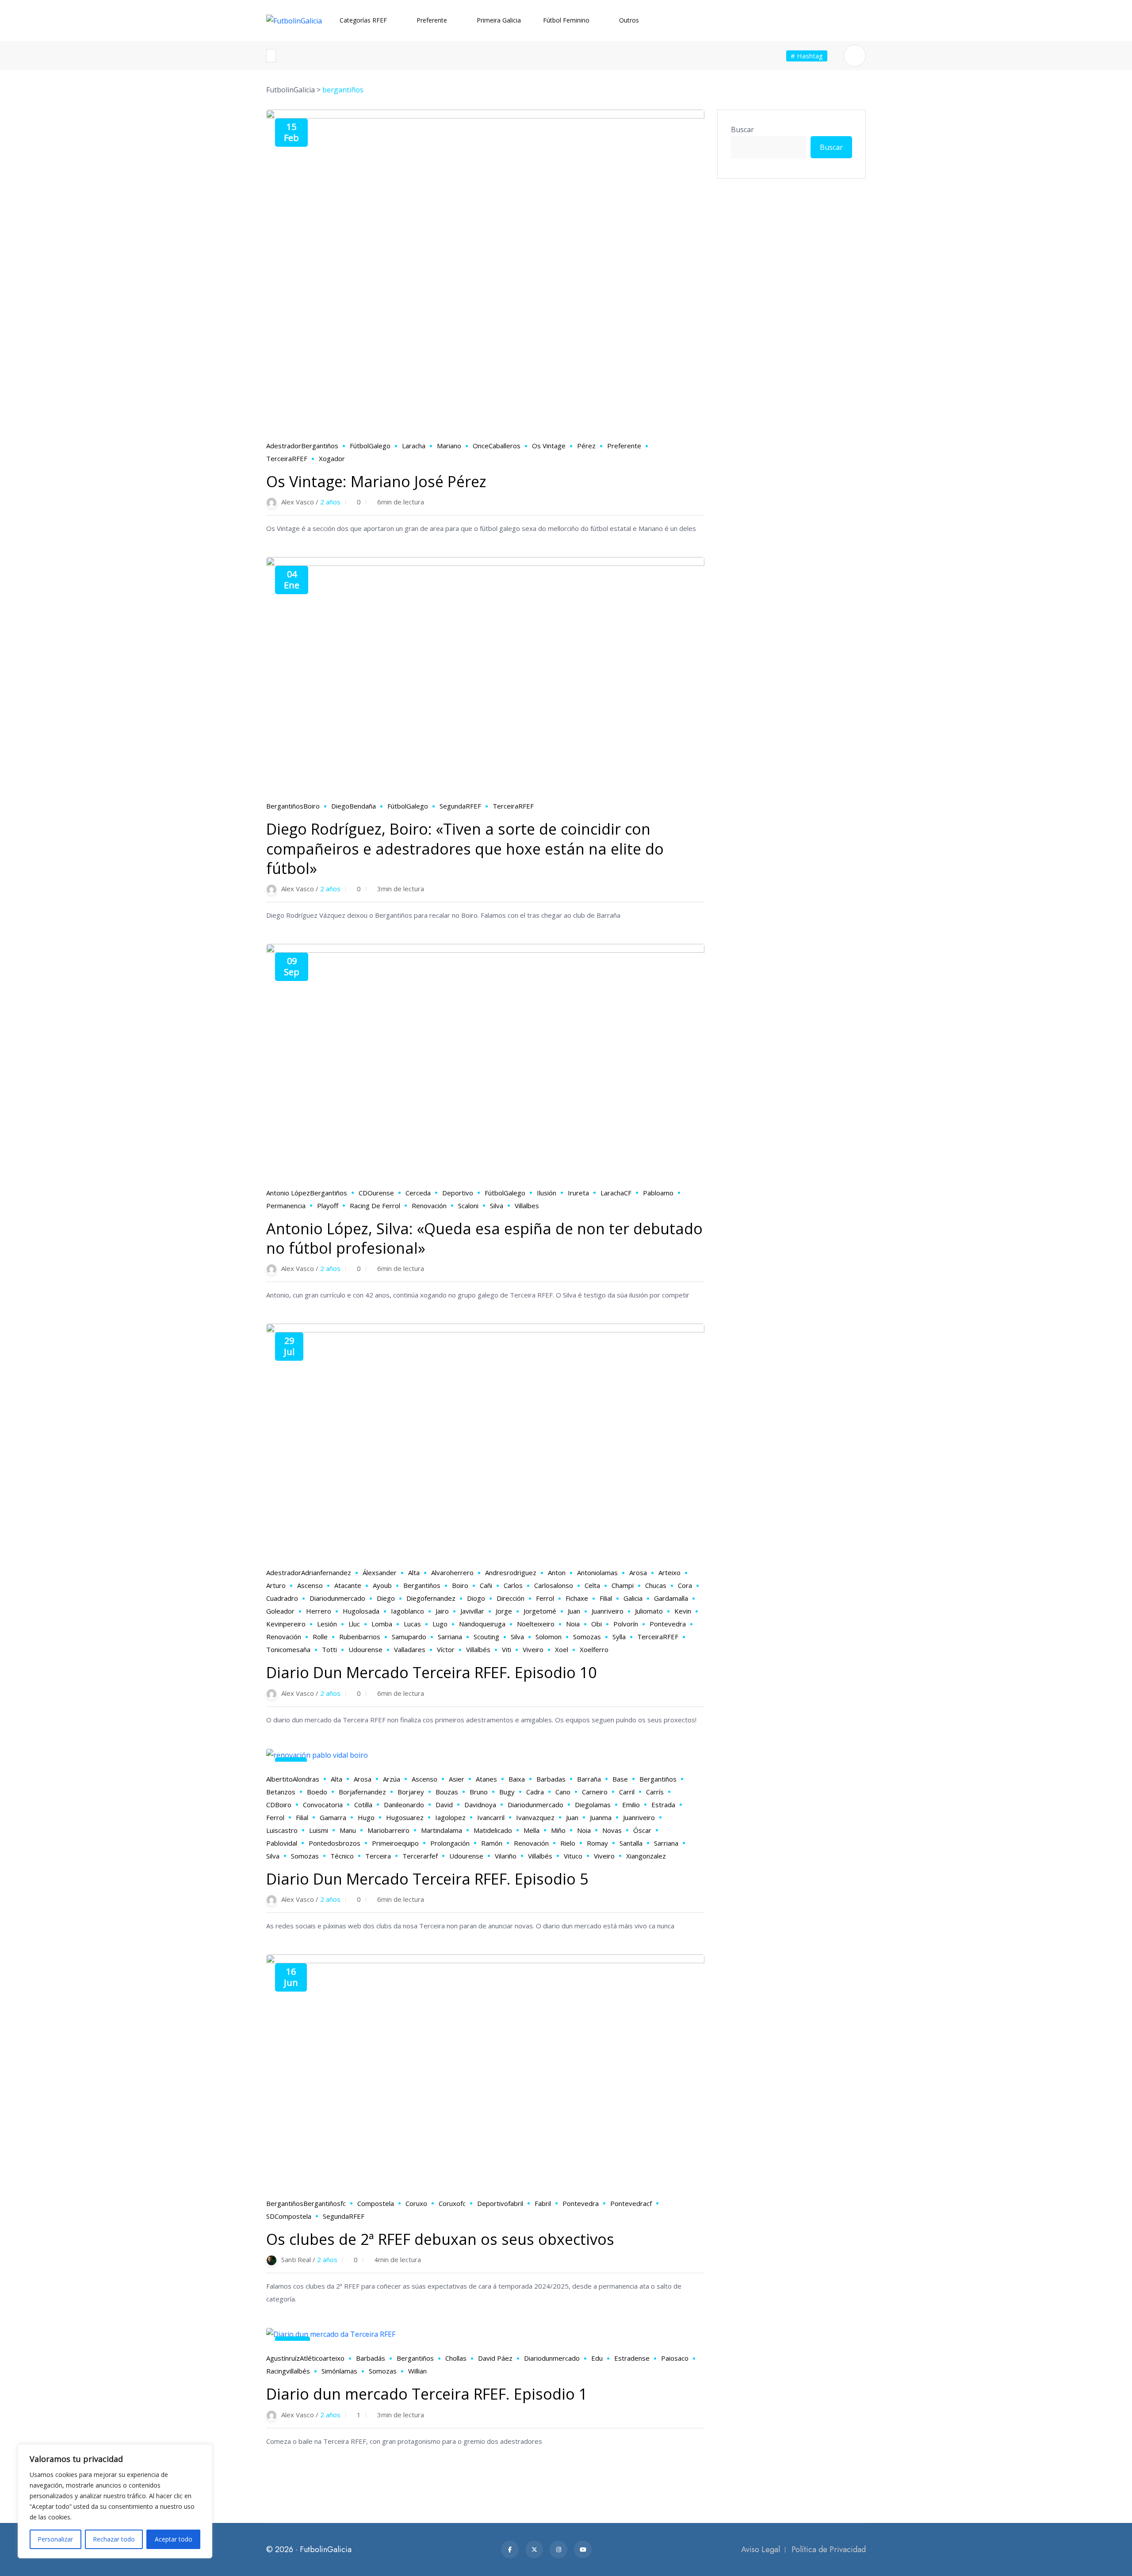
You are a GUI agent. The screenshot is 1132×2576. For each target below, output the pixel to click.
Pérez (586, 446)
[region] (115, 2501)
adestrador (284, 446)
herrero (319, 1611)
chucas (656, 1585)
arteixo (669, 1572)
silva (497, 1206)
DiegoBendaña (354, 806)
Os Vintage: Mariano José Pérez (376, 481)
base (620, 1779)
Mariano (449, 446)
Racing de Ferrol (375, 1206)
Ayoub (382, 1585)
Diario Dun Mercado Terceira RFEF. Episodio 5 (427, 1879)
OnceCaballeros (497, 446)
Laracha (414, 446)
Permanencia (286, 1206)
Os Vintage (549, 446)
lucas (412, 1624)
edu (597, 2358)
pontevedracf (631, 2203)
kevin (683, 1611)
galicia (633, 1598)
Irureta (578, 1193)
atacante (348, 1585)
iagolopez (450, 1817)
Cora (685, 1585)
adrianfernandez (326, 1572)
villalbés (478, 1649)
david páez (495, 2358)
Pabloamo (658, 1193)
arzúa (392, 1779)
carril (627, 1792)
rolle (320, 1637)
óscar (642, 1830)
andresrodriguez (511, 1572)
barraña (589, 1779)
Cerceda (418, 1193)
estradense (632, 2358)
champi (623, 1585)
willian (417, 2371)
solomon (549, 1637)
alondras (306, 1779)
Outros (629, 20)
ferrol (545, 1598)
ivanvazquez (535, 1817)
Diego (386, 1598)
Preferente (432, 20)
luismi (319, 1830)
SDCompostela (289, 2216)
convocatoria (323, 1805)
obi (597, 1624)
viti (507, 1649)
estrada (663, 1805)
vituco (573, 1856)
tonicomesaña (288, 1649)
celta (592, 1585)
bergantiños (320, 446)
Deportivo (458, 1193)
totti (329, 1649)
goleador (280, 1611)
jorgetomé (540, 1611)
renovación (429, 1206)
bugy (507, 1792)
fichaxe (577, 1598)
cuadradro (282, 1598)
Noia (573, 1624)
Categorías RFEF (363, 20)
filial (606, 1598)
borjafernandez (362, 1792)
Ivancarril (491, 1817)
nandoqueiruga (482, 1624)
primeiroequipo (395, 1843)
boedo (317, 1792)
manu (348, 1830)
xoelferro (594, 1649)
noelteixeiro (536, 1624)
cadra (535, 1792)
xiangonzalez (646, 1856)
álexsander (380, 1572)
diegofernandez (431, 1598)
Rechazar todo (114, 2539)
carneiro (595, 1792)
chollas (456, 2358)
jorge (504, 1611)
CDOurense (376, 1193)
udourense (365, 1649)
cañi (486, 1585)
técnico (342, 1856)
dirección (511, 1598)
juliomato (649, 1611)
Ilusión (547, 1193)
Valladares (410, 1649)
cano (563, 1792)
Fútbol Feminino (566, 20)
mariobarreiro (388, 1830)
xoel (562, 1649)
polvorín (626, 1624)
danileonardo (404, 1805)
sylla (619, 1637)
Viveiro (533, 1649)
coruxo (416, 2203)
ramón (492, 1843)
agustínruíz (283, 2358)
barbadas (551, 1779)
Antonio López (288, 1193)
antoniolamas (597, 1572)
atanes (486, 1779)
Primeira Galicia (499, 20)
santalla (631, 1843)
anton (557, 1572)
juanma (601, 1817)
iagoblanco (407, 1611)
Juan (574, 1611)
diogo (476, 1598)
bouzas (447, 1792)
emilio (631, 1805)
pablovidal (282, 1843)
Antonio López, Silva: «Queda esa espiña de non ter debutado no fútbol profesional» (484, 1238)
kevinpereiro (286, 1624)
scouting (486, 1637)
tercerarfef (420, 1856)
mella (532, 1830)
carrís (655, 1792)
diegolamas (593, 1805)
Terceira (378, 1856)
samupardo (409, 1637)
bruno (479, 1792)
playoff (328, 1206)
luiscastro (282, 1830)
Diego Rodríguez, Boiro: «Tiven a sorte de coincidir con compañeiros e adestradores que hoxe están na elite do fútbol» (465, 848)
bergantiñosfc (325, 2203)
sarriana (450, 1637)
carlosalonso (554, 1585)
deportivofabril (500, 2203)
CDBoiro (279, 1805)
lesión (327, 1624)
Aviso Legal (761, 2549)
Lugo (440, 1624)
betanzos (281, 1792)
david (444, 1805)
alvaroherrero (452, 1572)
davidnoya (480, 1805)
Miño (558, 1830)
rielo (568, 1843)
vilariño (506, 1856)
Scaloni (468, 1206)
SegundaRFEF (460, 806)
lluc (354, 1624)
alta (414, 1572)
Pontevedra (668, 1624)
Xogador (332, 458)
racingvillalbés (288, 2371)
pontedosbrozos (335, 1843)
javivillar (472, 1611)
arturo (276, 1585)
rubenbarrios (360, 1637)
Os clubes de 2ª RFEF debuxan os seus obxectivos (440, 2239)
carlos (513, 1585)
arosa (638, 1572)
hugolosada (361, 1611)
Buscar (742, 130)
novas (612, 1830)
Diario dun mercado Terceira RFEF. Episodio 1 (427, 2394)
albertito (279, 1779)
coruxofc (452, 2203)
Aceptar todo (174, 2539)
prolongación (450, 1843)
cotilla (363, 1805)
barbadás (371, 2358)
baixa (517, 1779)
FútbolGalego (370, 446)
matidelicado (493, 1830)
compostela (376, 2203)
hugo (366, 1817)
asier (457, 1779)
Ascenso (310, 1585)
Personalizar (55, 2539)
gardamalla (671, 1598)
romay (597, 1843)
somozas (587, 1637)
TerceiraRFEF (287, 458)
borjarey (411, 1792)
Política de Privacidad (829, 2549)
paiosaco (675, 2358)
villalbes (527, 1206)
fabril (543, 2203)
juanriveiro (608, 1611)
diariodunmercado (337, 1598)
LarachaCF (616, 1193)
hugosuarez (405, 1817)
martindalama (442, 1830)
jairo (442, 1611)
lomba (382, 1624)
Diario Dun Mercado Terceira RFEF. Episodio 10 (431, 1672)
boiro (312, 806)
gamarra (333, 1817)
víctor (446, 1649)
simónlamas (339, 2371)
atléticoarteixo (322, 2358)
